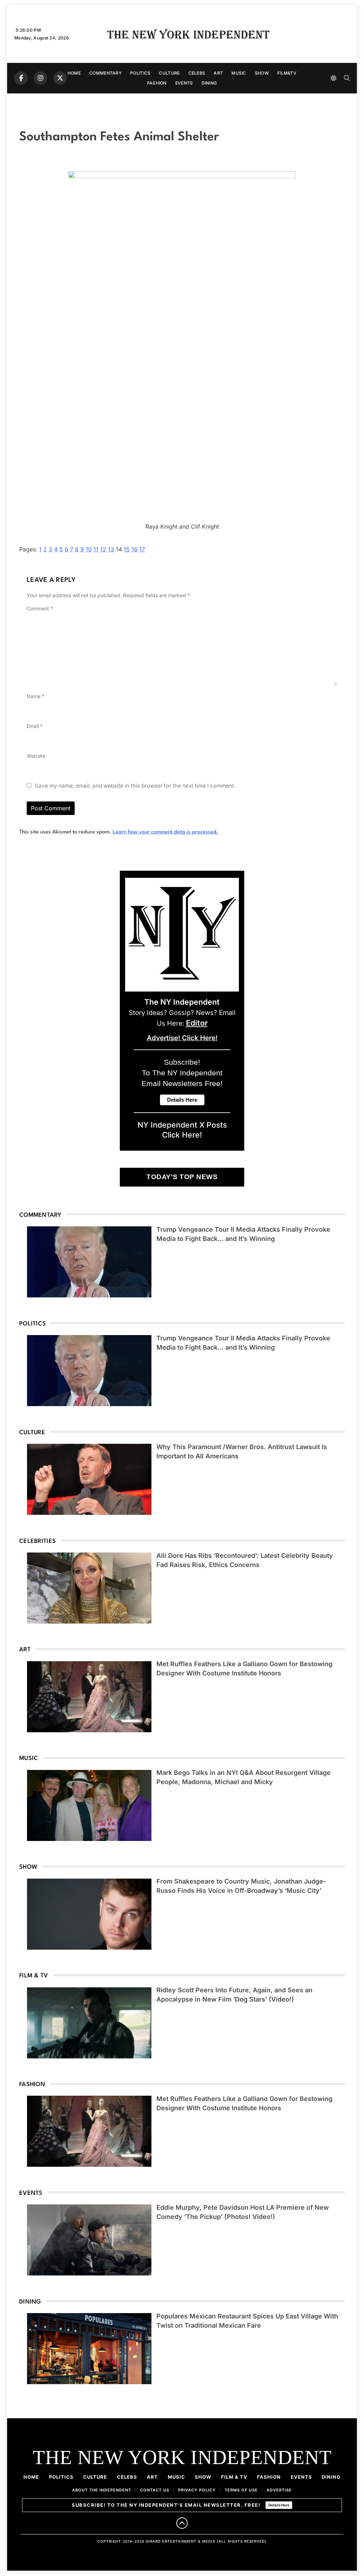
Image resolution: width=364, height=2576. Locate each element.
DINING (209, 83)
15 (127, 549)
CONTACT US (155, 2490)
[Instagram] (41, 78)
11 (96, 549)
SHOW (262, 73)
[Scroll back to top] (182, 2523)
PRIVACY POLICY (197, 2490)
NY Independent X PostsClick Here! (182, 1130)
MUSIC (239, 73)
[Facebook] (21, 78)
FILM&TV (287, 73)
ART (218, 73)
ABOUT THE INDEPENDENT (102, 2490)
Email (35, 726)
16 (135, 549)
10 (89, 549)
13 (111, 549)
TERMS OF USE (241, 2490)
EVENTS (184, 83)
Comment (40, 608)
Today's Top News (182, 1177)
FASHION (157, 83)
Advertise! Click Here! (182, 1038)
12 (103, 549)
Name (36, 696)
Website (36, 756)
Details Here (279, 2505)
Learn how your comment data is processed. (165, 832)
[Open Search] (347, 78)
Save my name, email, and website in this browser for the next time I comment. (135, 786)
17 (142, 549)
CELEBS (197, 73)
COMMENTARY (105, 73)
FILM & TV (234, 2477)
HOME (74, 73)
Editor (197, 1023)
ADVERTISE (279, 2490)
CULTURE (169, 73)
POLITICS (140, 73)
